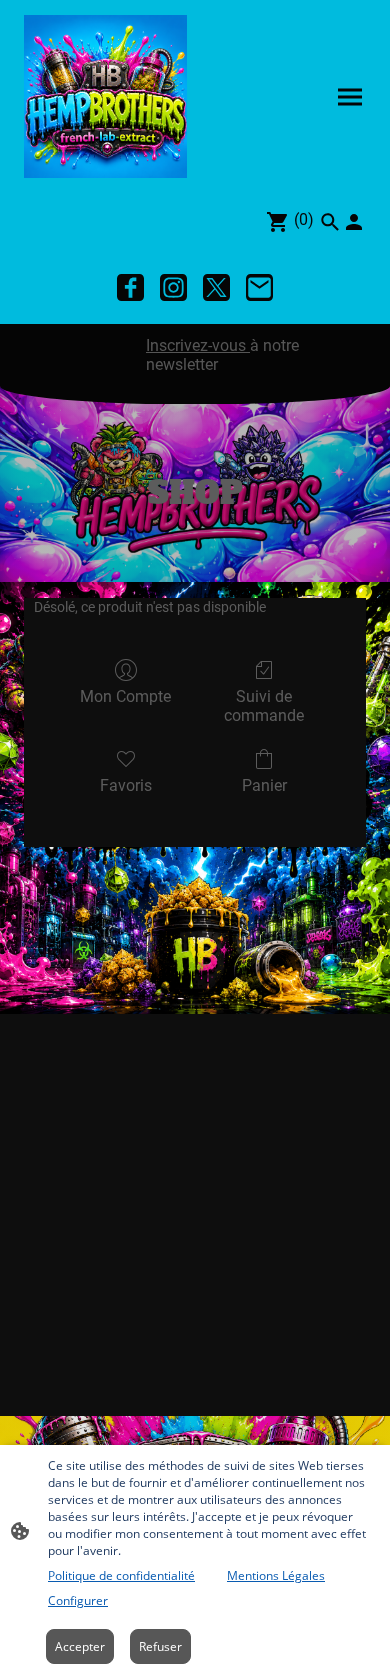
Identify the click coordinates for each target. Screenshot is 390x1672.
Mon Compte (125, 696)
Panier (264, 785)
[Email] (259, 287)
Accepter (80, 1646)
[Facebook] (130, 287)
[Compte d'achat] (354, 222)
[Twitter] (216, 287)
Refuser (160, 1646)
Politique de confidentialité (121, 1575)
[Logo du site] (105, 96)
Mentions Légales (276, 1575)
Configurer (78, 1600)
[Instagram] (173, 287)
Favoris (126, 785)
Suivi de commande (264, 706)
